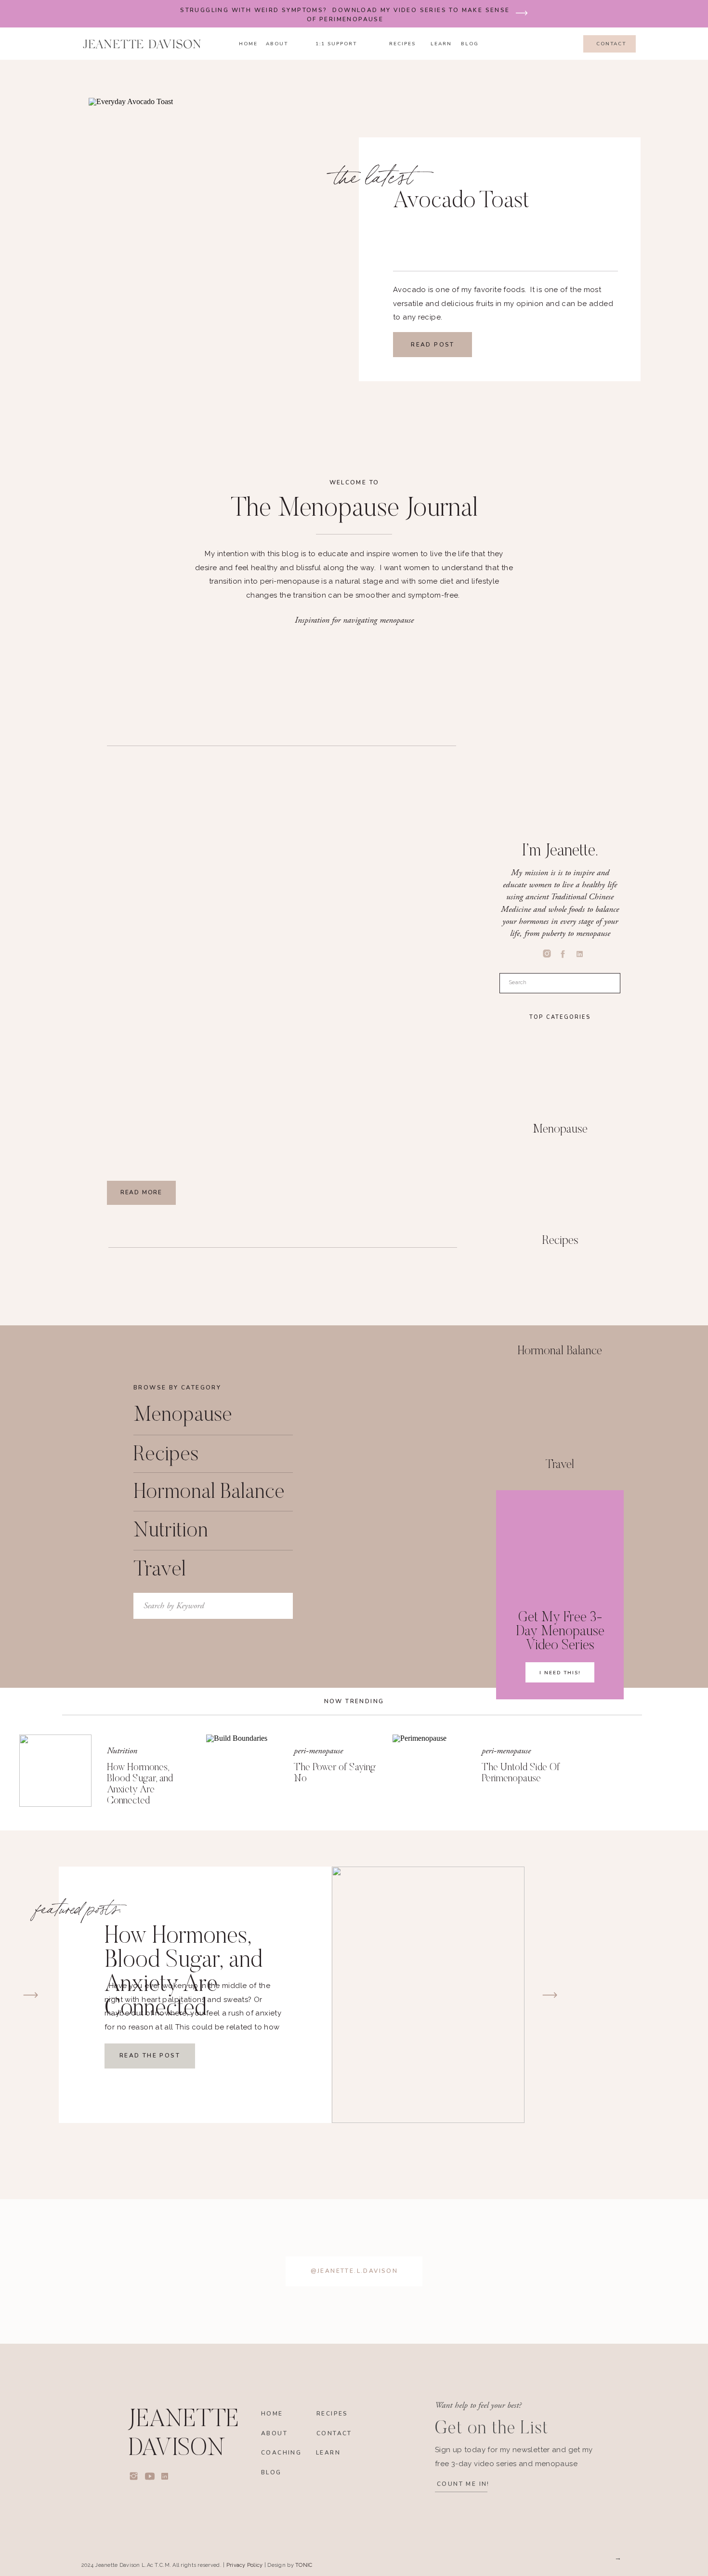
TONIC (304, 2565)
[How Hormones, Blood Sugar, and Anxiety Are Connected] (55, 1771)
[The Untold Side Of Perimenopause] (429, 1771)
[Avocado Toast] (254, 264)
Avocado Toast (461, 202)
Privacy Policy (245, 2565)
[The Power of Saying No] (242, 1771)
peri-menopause (318, 1751)
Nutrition (122, 1751)
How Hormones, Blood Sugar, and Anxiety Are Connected (184, 1973)
